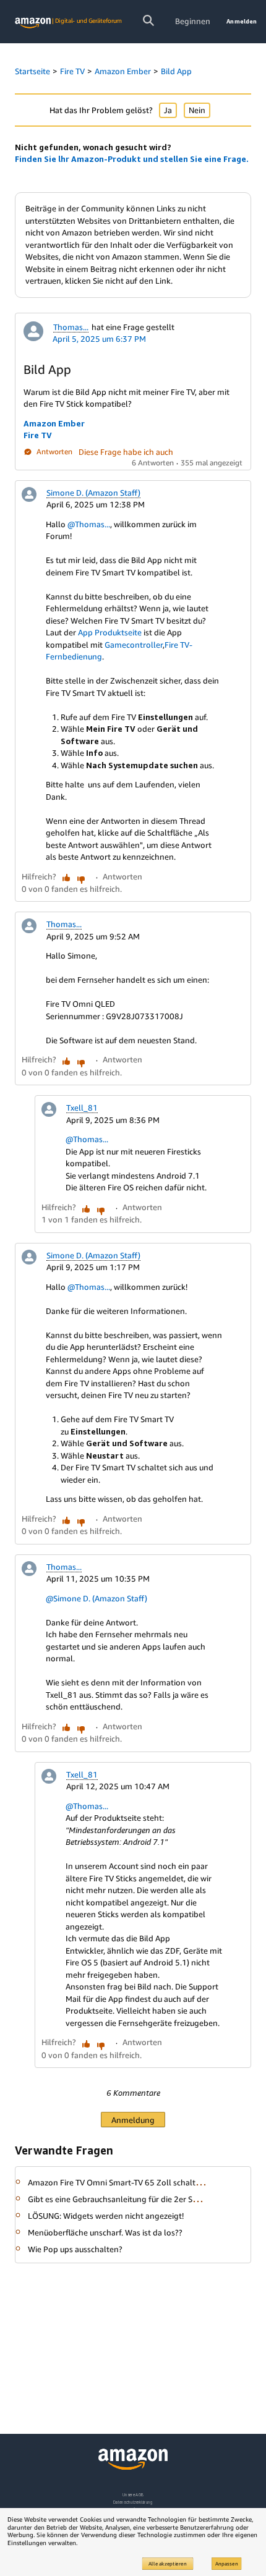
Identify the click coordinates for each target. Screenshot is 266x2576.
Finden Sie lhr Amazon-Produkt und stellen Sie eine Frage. (132, 159)
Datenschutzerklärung (133, 2502)
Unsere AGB (133, 2495)
